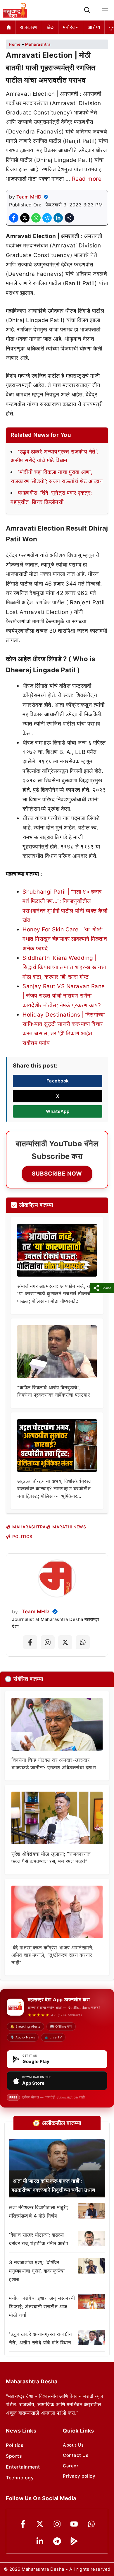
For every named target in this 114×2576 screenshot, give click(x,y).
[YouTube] (74, 2524)
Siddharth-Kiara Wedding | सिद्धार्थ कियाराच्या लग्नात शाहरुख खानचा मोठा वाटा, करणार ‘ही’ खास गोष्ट (64, 967)
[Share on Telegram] (47, 218)
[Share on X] (25, 218)
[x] (40, 2524)
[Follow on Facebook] (30, 1642)
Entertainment (23, 2467)
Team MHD (29, 197)
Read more (87, 179)
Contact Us (76, 2455)
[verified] (46, 197)
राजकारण (29, 27)
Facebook (58, 1081)
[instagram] (57, 2524)
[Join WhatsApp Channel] (83, 1642)
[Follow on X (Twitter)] (65, 1642)
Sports (14, 2456)
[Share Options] (69, 218)
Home (15, 44)
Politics (15, 2445)
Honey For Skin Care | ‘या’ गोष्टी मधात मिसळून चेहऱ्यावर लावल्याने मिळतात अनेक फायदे (65, 939)
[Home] (9, 27)
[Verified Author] (55, 1612)
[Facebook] (23, 2524)
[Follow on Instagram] (48, 1642)
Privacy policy (79, 2476)
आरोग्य (94, 27)
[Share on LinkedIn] (58, 218)
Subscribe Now (57, 1174)
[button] (87, 10)
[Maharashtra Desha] (15, 10)
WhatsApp (58, 1111)
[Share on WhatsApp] (36, 218)
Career (71, 2466)
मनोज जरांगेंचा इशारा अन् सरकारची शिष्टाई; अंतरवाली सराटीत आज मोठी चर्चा (42, 2307)
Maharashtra (38, 44)
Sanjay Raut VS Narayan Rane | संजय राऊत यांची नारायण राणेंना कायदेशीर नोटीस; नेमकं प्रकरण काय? (64, 996)
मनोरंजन (71, 27)
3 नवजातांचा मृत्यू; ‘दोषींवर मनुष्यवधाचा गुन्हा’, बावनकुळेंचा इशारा (37, 2271)
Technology (20, 2478)
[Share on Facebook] (14, 218)
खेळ (50, 27)
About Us (73, 2445)
